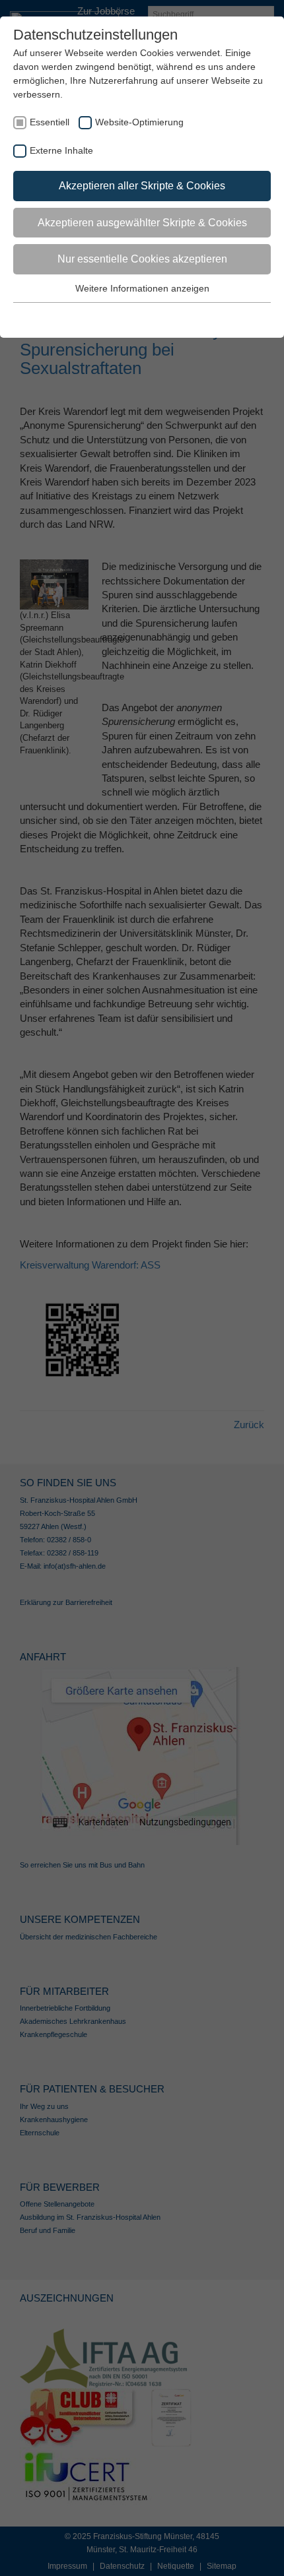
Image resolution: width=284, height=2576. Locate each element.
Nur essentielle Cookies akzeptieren (142, 259)
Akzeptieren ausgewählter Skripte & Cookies (142, 223)
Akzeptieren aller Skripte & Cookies (142, 186)
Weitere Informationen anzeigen (142, 288)
